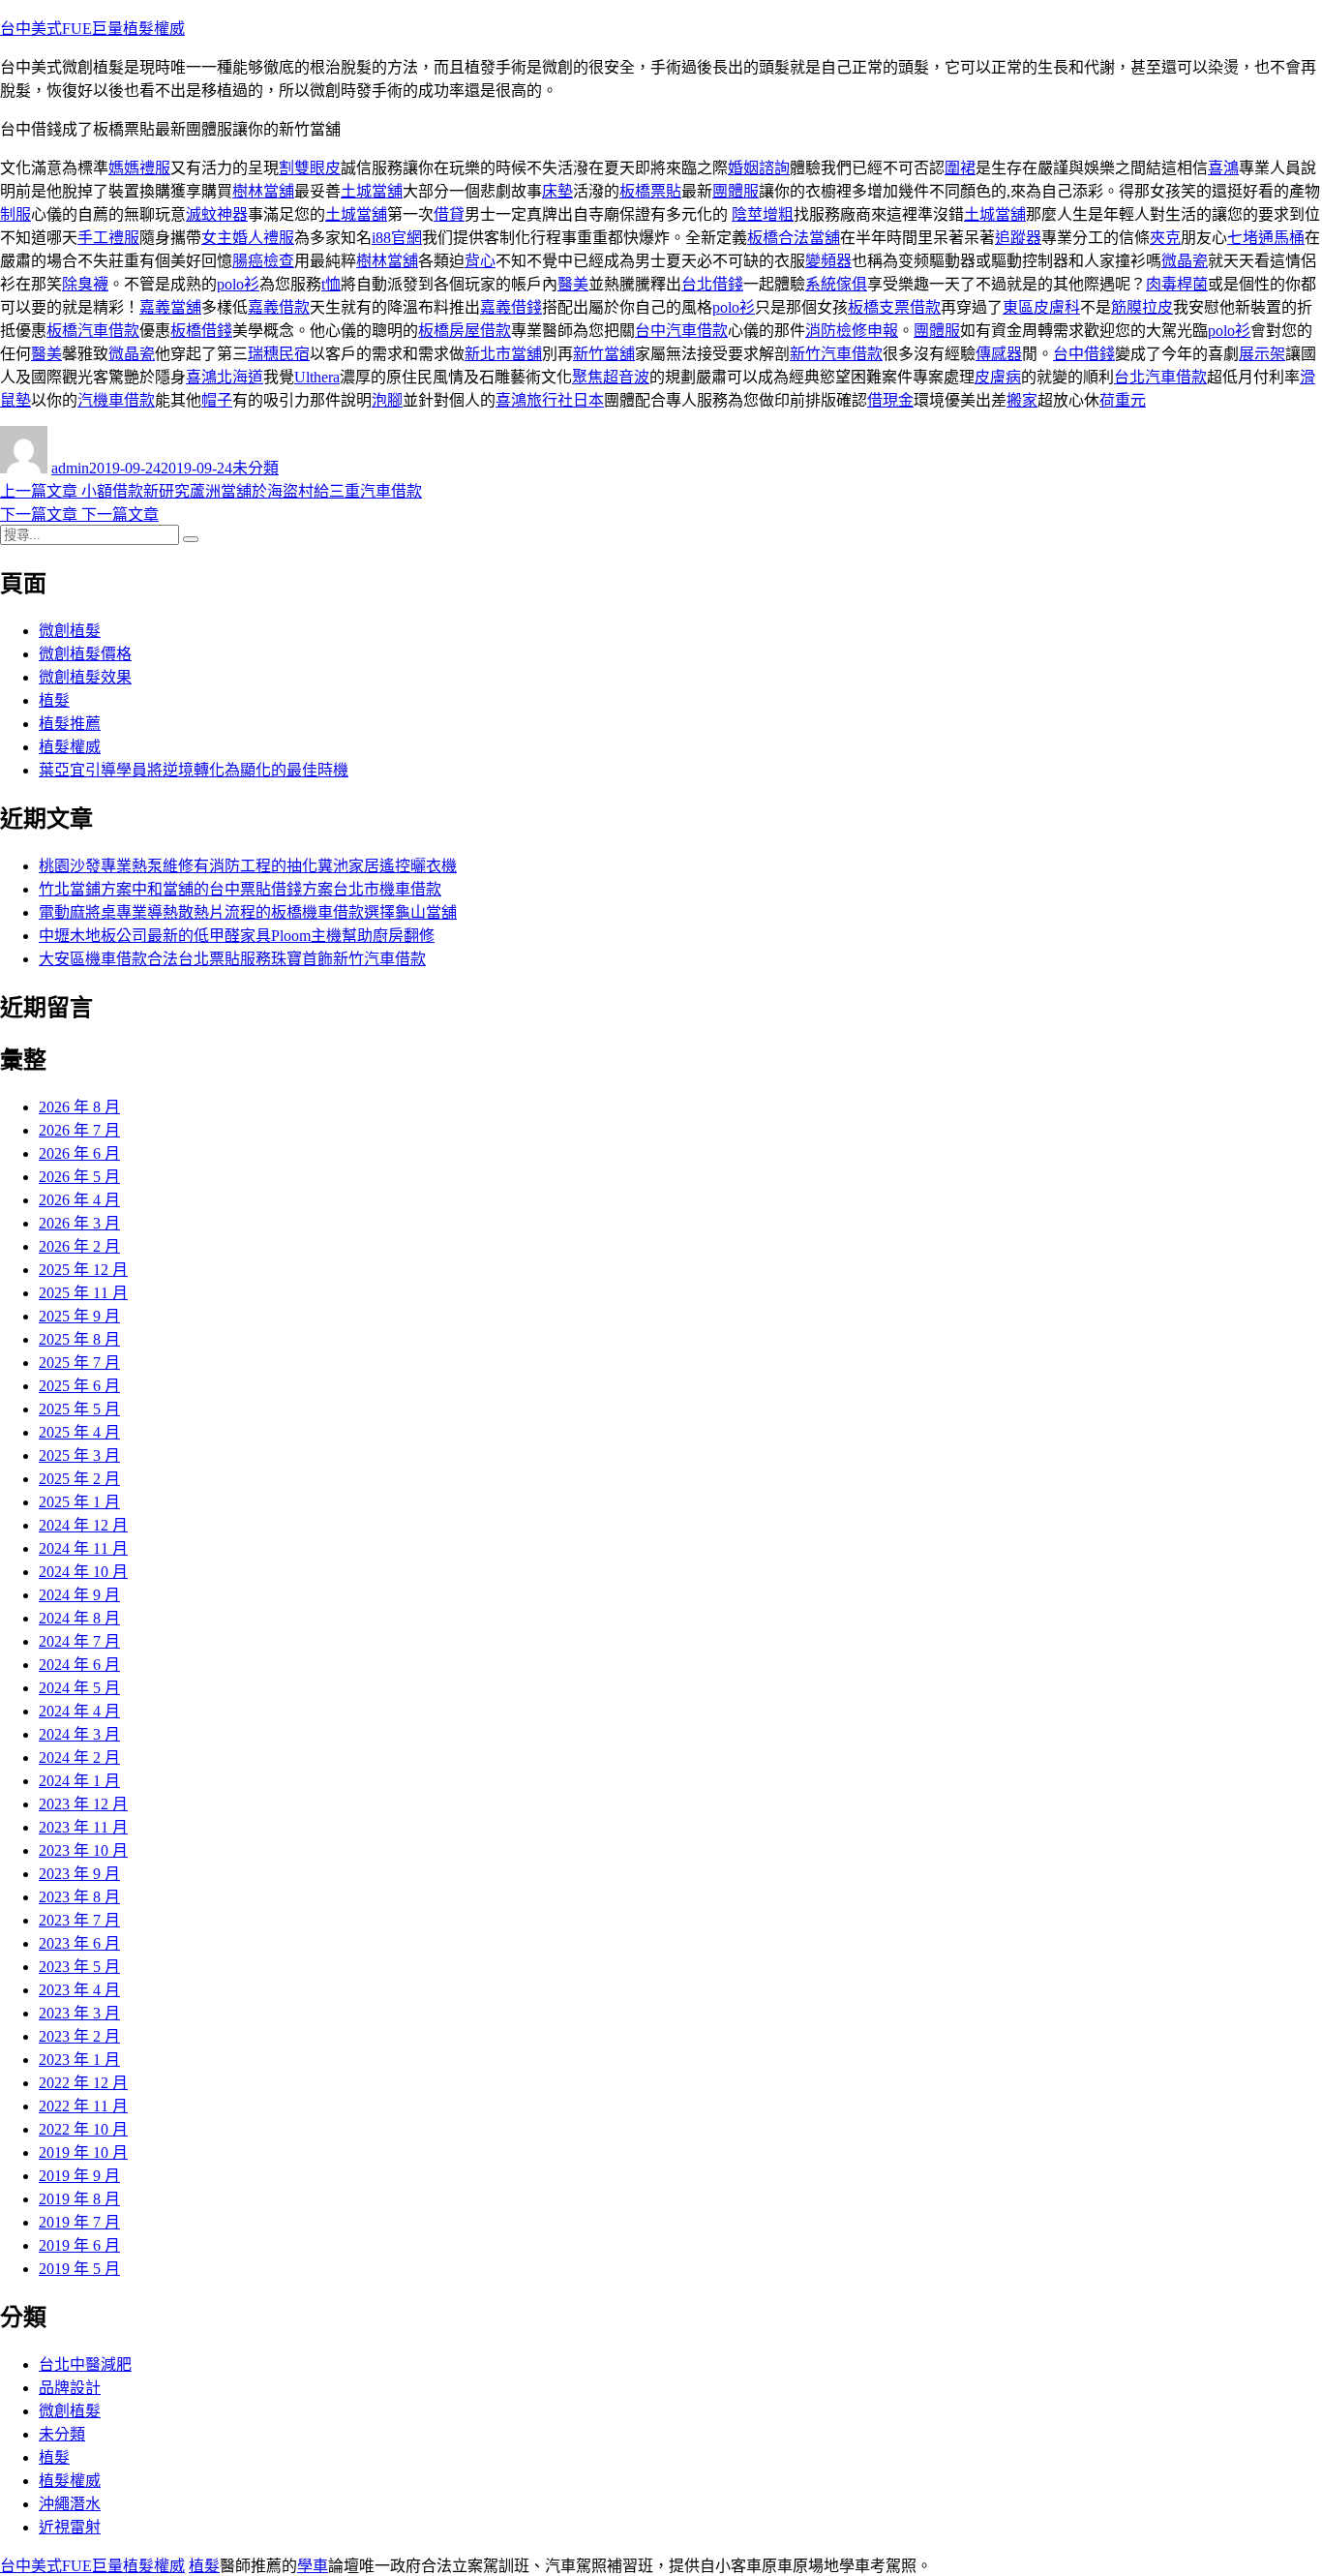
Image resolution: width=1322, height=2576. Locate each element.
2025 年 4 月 (79, 1432)
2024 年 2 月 (79, 1758)
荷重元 (1123, 400)
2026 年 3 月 (79, 1223)
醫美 (573, 284)
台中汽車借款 (681, 331)
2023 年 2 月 (79, 2036)
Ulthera (317, 377)
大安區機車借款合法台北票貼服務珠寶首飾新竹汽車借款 (232, 959)
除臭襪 (85, 284)
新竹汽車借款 (836, 354)
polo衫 (238, 284)
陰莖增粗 (763, 214)
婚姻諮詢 (759, 168)
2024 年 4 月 (79, 1711)
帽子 (217, 400)
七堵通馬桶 (1266, 238)
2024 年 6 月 (79, 1665)
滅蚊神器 (217, 214)
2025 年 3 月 (79, 1455)
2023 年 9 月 (79, 1874)
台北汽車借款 (1160, 377)
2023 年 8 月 (79, 1897)
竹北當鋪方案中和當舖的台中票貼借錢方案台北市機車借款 (240, 889)
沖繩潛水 (70, 2504)
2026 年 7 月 (79, 1130)
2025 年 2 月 (79, 1479)
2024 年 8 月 (79, 1618)
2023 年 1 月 (79, 2060)
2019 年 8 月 (79, 2199)
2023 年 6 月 (79, 1943)
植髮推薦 (70, 724)
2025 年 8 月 (79, 1339)
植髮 (54, 700)
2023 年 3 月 (79, 2013)
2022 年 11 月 (83, 2106)
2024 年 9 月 (79, 1595)
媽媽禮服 (139, 168)
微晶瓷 (1185, 261)
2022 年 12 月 (83, 2083)
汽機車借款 (116, 400)
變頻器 (828, 261)
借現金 (890, 400)
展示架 (1262, 354)
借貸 (449, 214)
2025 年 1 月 (79, 1502)
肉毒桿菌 (1177, 284)
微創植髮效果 (85, 677)
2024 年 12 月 (83, 1525)
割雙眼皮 (310, 168)
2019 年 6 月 (79, 2245)
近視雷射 (70, 2527)
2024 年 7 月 (79, 1641)
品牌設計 (70, 2388)
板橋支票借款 (894, 307)
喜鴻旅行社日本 (550, 400)
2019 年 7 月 (79, 2222)
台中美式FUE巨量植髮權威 (92, 29)
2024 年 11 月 (83, 1548)
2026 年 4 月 (79, 1200)
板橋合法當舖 (794, 238)
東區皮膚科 (1041, 307)
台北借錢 (712, 284)
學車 (313, 2566)
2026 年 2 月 (79, 1246)
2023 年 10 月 (83, 1850)
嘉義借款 (279, 307)
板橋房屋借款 (465, 331)
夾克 (1165, 238)
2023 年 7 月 (79, 1920)
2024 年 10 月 (83, 1572)
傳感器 (999, 354)
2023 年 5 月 (79, 1967)
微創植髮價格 (85, 654)
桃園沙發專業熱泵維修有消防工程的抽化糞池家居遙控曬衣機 (248, 866)
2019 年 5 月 (79, 2269)
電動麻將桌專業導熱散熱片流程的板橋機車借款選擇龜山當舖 (248, 912)
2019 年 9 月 (79, 2176)
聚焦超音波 (611, 377)
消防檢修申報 (852, 331)
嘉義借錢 (511, 307)
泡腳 (387, 400)
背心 (480, 261)
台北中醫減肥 (85, 2364)
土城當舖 (372, 191)
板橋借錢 (201, 331)
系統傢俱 (836, 284)
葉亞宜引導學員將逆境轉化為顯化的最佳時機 (194, 770)
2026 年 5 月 (79, 1177)
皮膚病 (998, 377)
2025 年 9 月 (79, 1316)
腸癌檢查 (263, 261)
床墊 (557, 191)
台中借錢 (1084, 354)
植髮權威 (70, 747)
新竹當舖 (604, 354)
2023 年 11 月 (83, 1827)
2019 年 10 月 (83, 2152)
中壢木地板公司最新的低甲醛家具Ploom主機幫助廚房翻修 (237, 936)
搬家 (1022, 400)
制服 (15, 214)
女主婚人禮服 (248, 238)
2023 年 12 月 (83, 1804)
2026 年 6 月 (79, 1153)
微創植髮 (70, 631)
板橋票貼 (650, 191)
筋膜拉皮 (1142, 307)
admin (70, 468)
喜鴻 (1223, 168)
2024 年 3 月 (79, 1734)
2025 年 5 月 (79, 1409)
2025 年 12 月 (83, 1270)
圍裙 (960, 168)
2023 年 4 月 (79, 1990)
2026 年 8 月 (79, 1107)
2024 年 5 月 (79, 1688)
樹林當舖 (263, 191)
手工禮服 (108, 238)
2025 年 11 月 (83, 1293)
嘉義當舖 (170, 307)
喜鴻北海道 (225, 377)
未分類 (255, 468)
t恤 (331, 284)
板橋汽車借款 (93, 331)
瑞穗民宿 (279, 354)
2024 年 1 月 (79, 1781)
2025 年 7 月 (79, 1363)
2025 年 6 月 (79, 1386)
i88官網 (397, 238)
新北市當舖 (503, 354)
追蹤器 (1018, 238)
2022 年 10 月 (83, 2129)
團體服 (736, 191)
